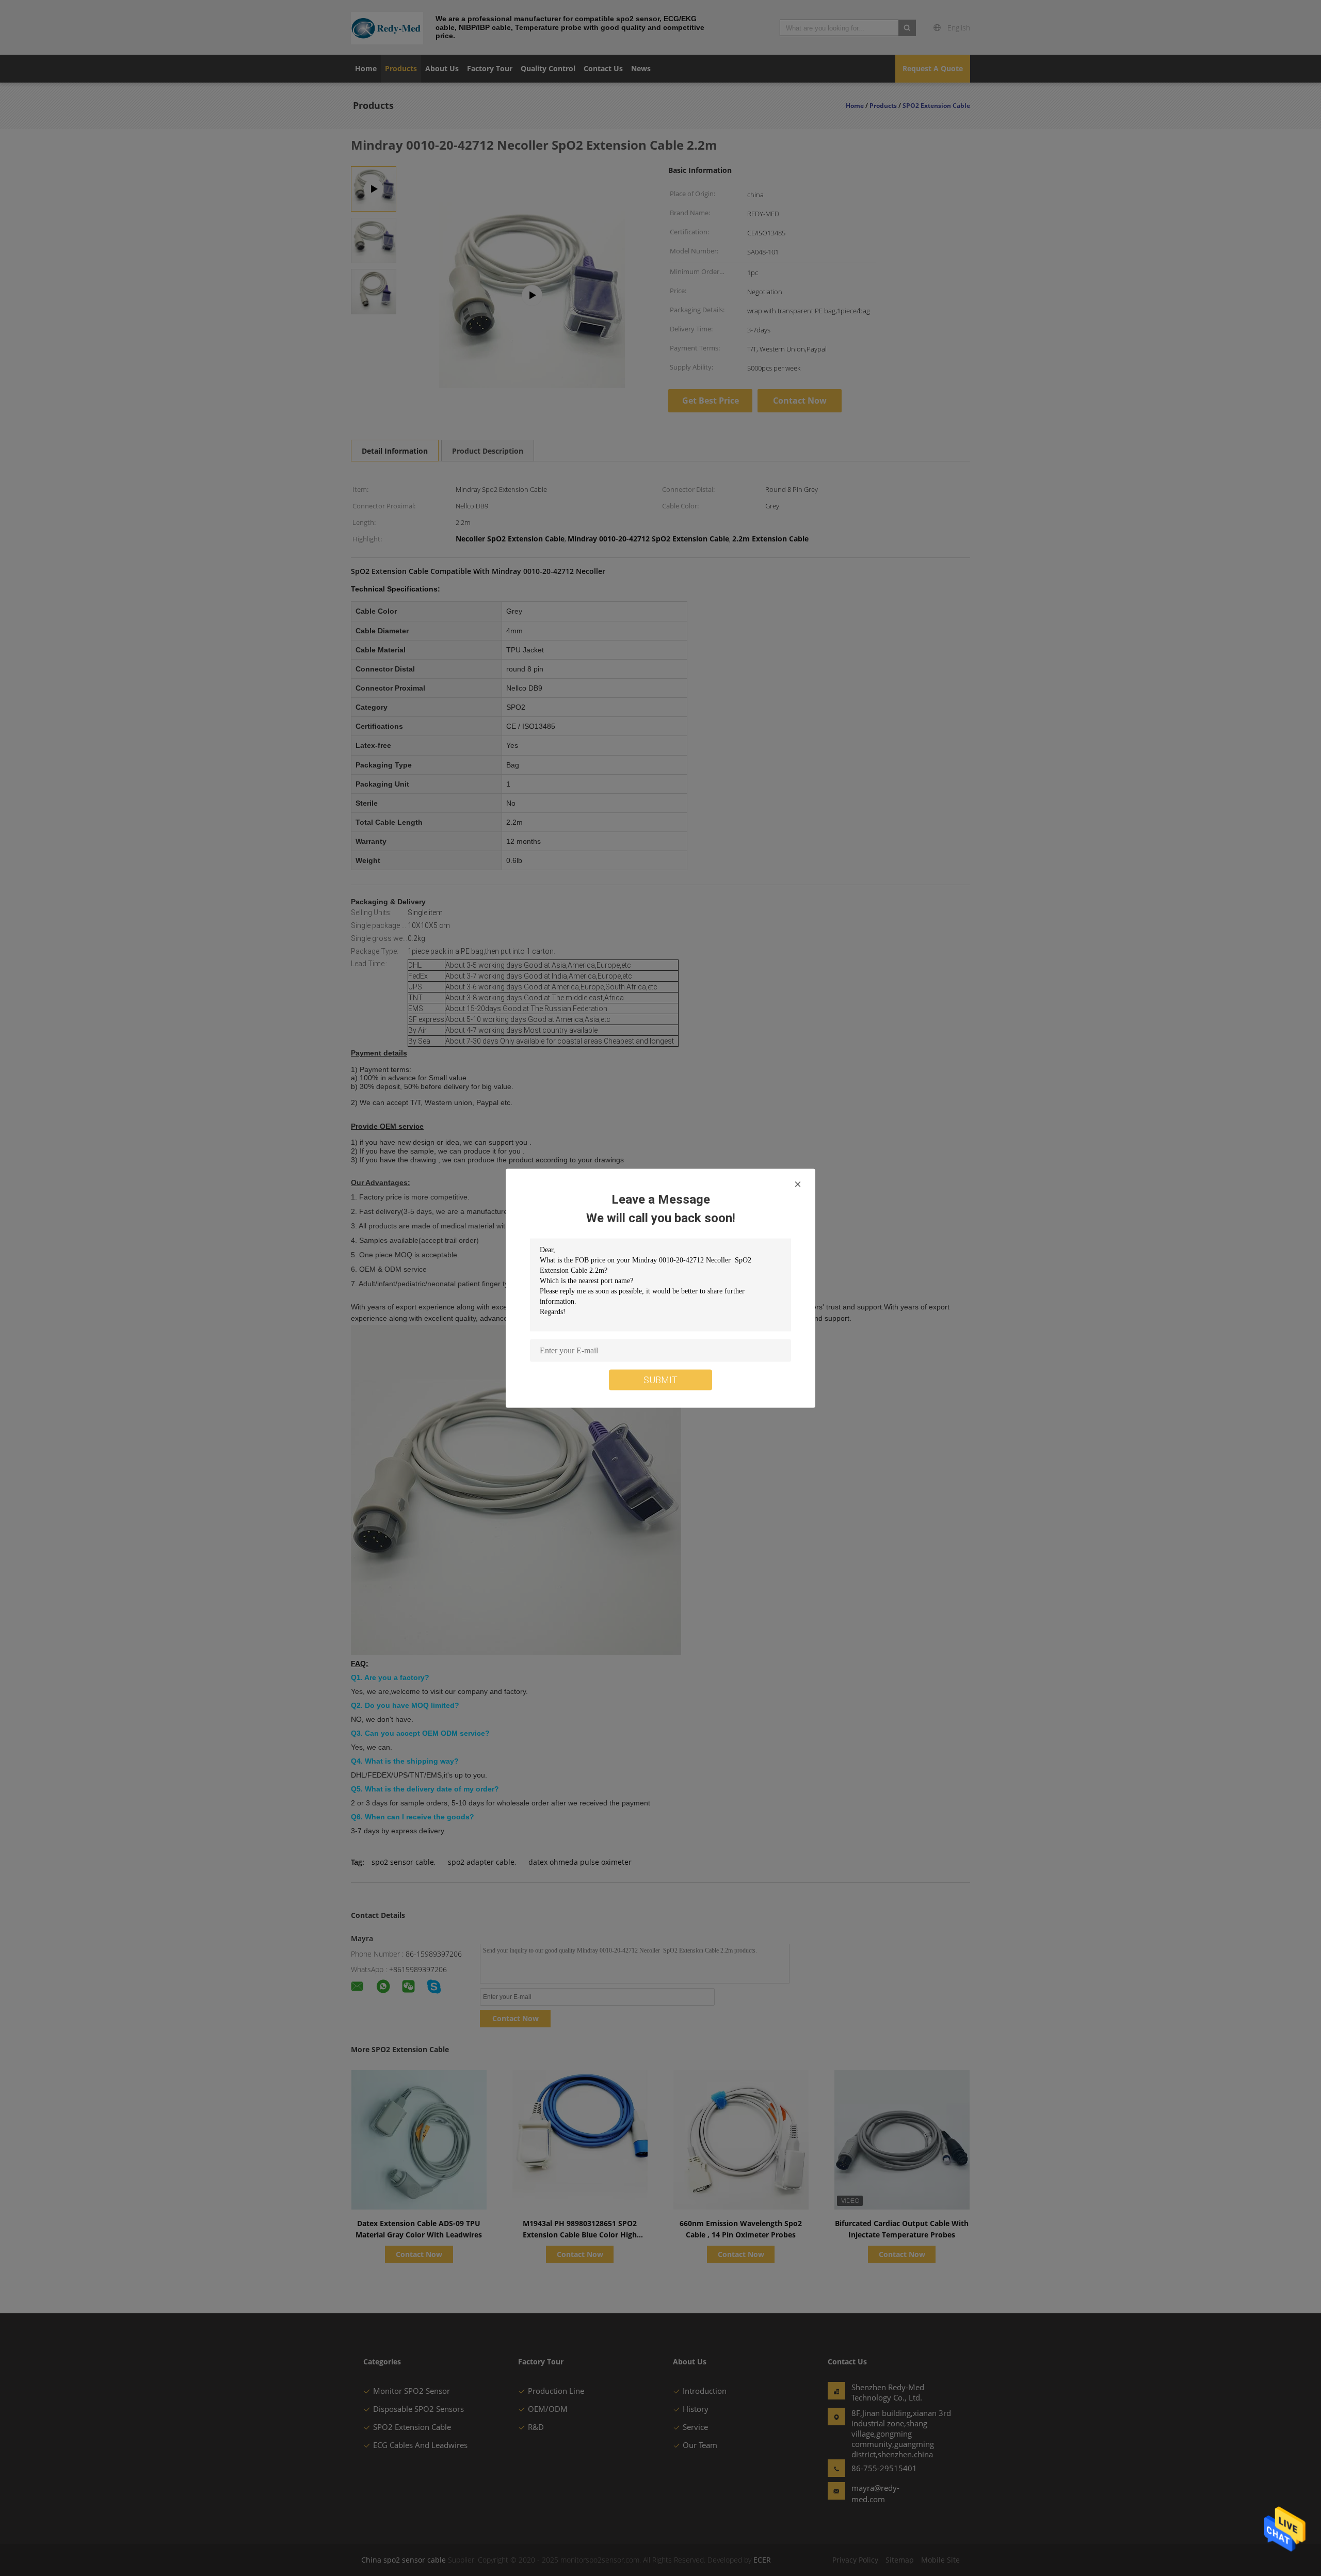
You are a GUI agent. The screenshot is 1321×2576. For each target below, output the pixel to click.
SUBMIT (660, 1379)
